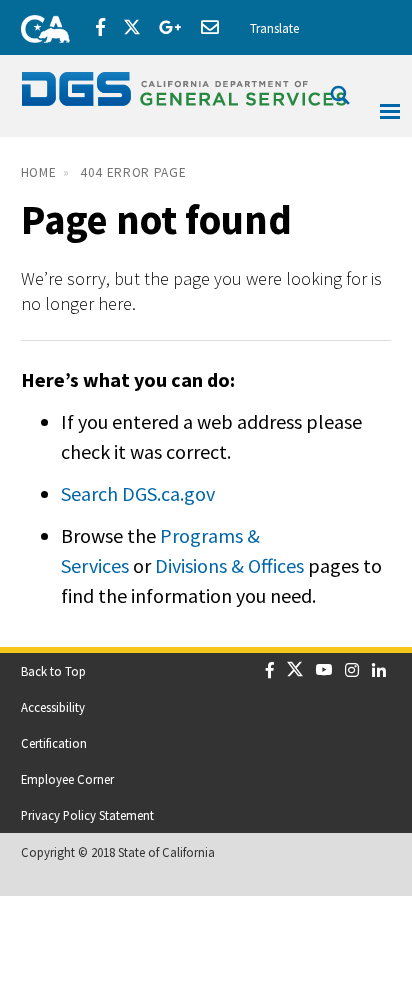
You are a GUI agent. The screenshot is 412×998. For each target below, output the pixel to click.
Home (39, 172)
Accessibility (53, 707)
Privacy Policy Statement (87, 815)
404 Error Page (133, 172)
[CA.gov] (39, 25)
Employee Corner (67, 779)
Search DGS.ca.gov (138, 493)
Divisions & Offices (229, 565)
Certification (54, 743)
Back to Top (53, 671)
